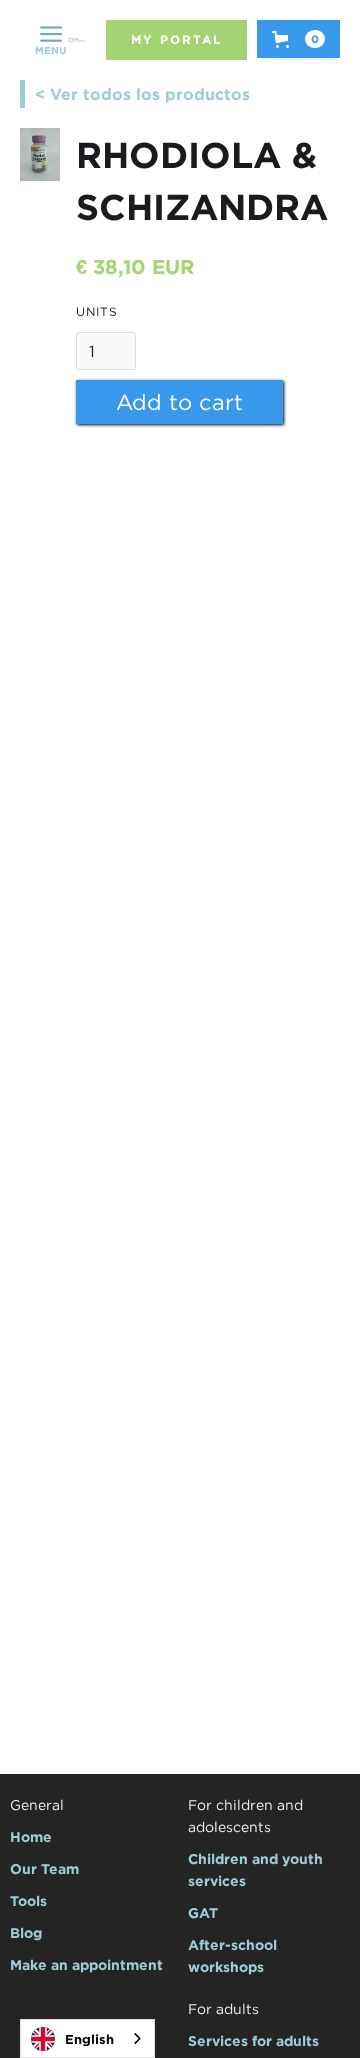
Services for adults (253, 2040)
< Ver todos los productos (142, 94)
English (89, 2039)
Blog (26, 1932)
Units (97, 311)
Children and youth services (255, 1869)
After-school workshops (232, 1955)
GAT (203, 1912)
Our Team (44, 1868)
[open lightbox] (40, 154)
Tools (28, 1900)
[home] (76, 40)
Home (31, 1836)
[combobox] (87, 2038)
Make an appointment (86, 1964)
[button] (51, 40)
